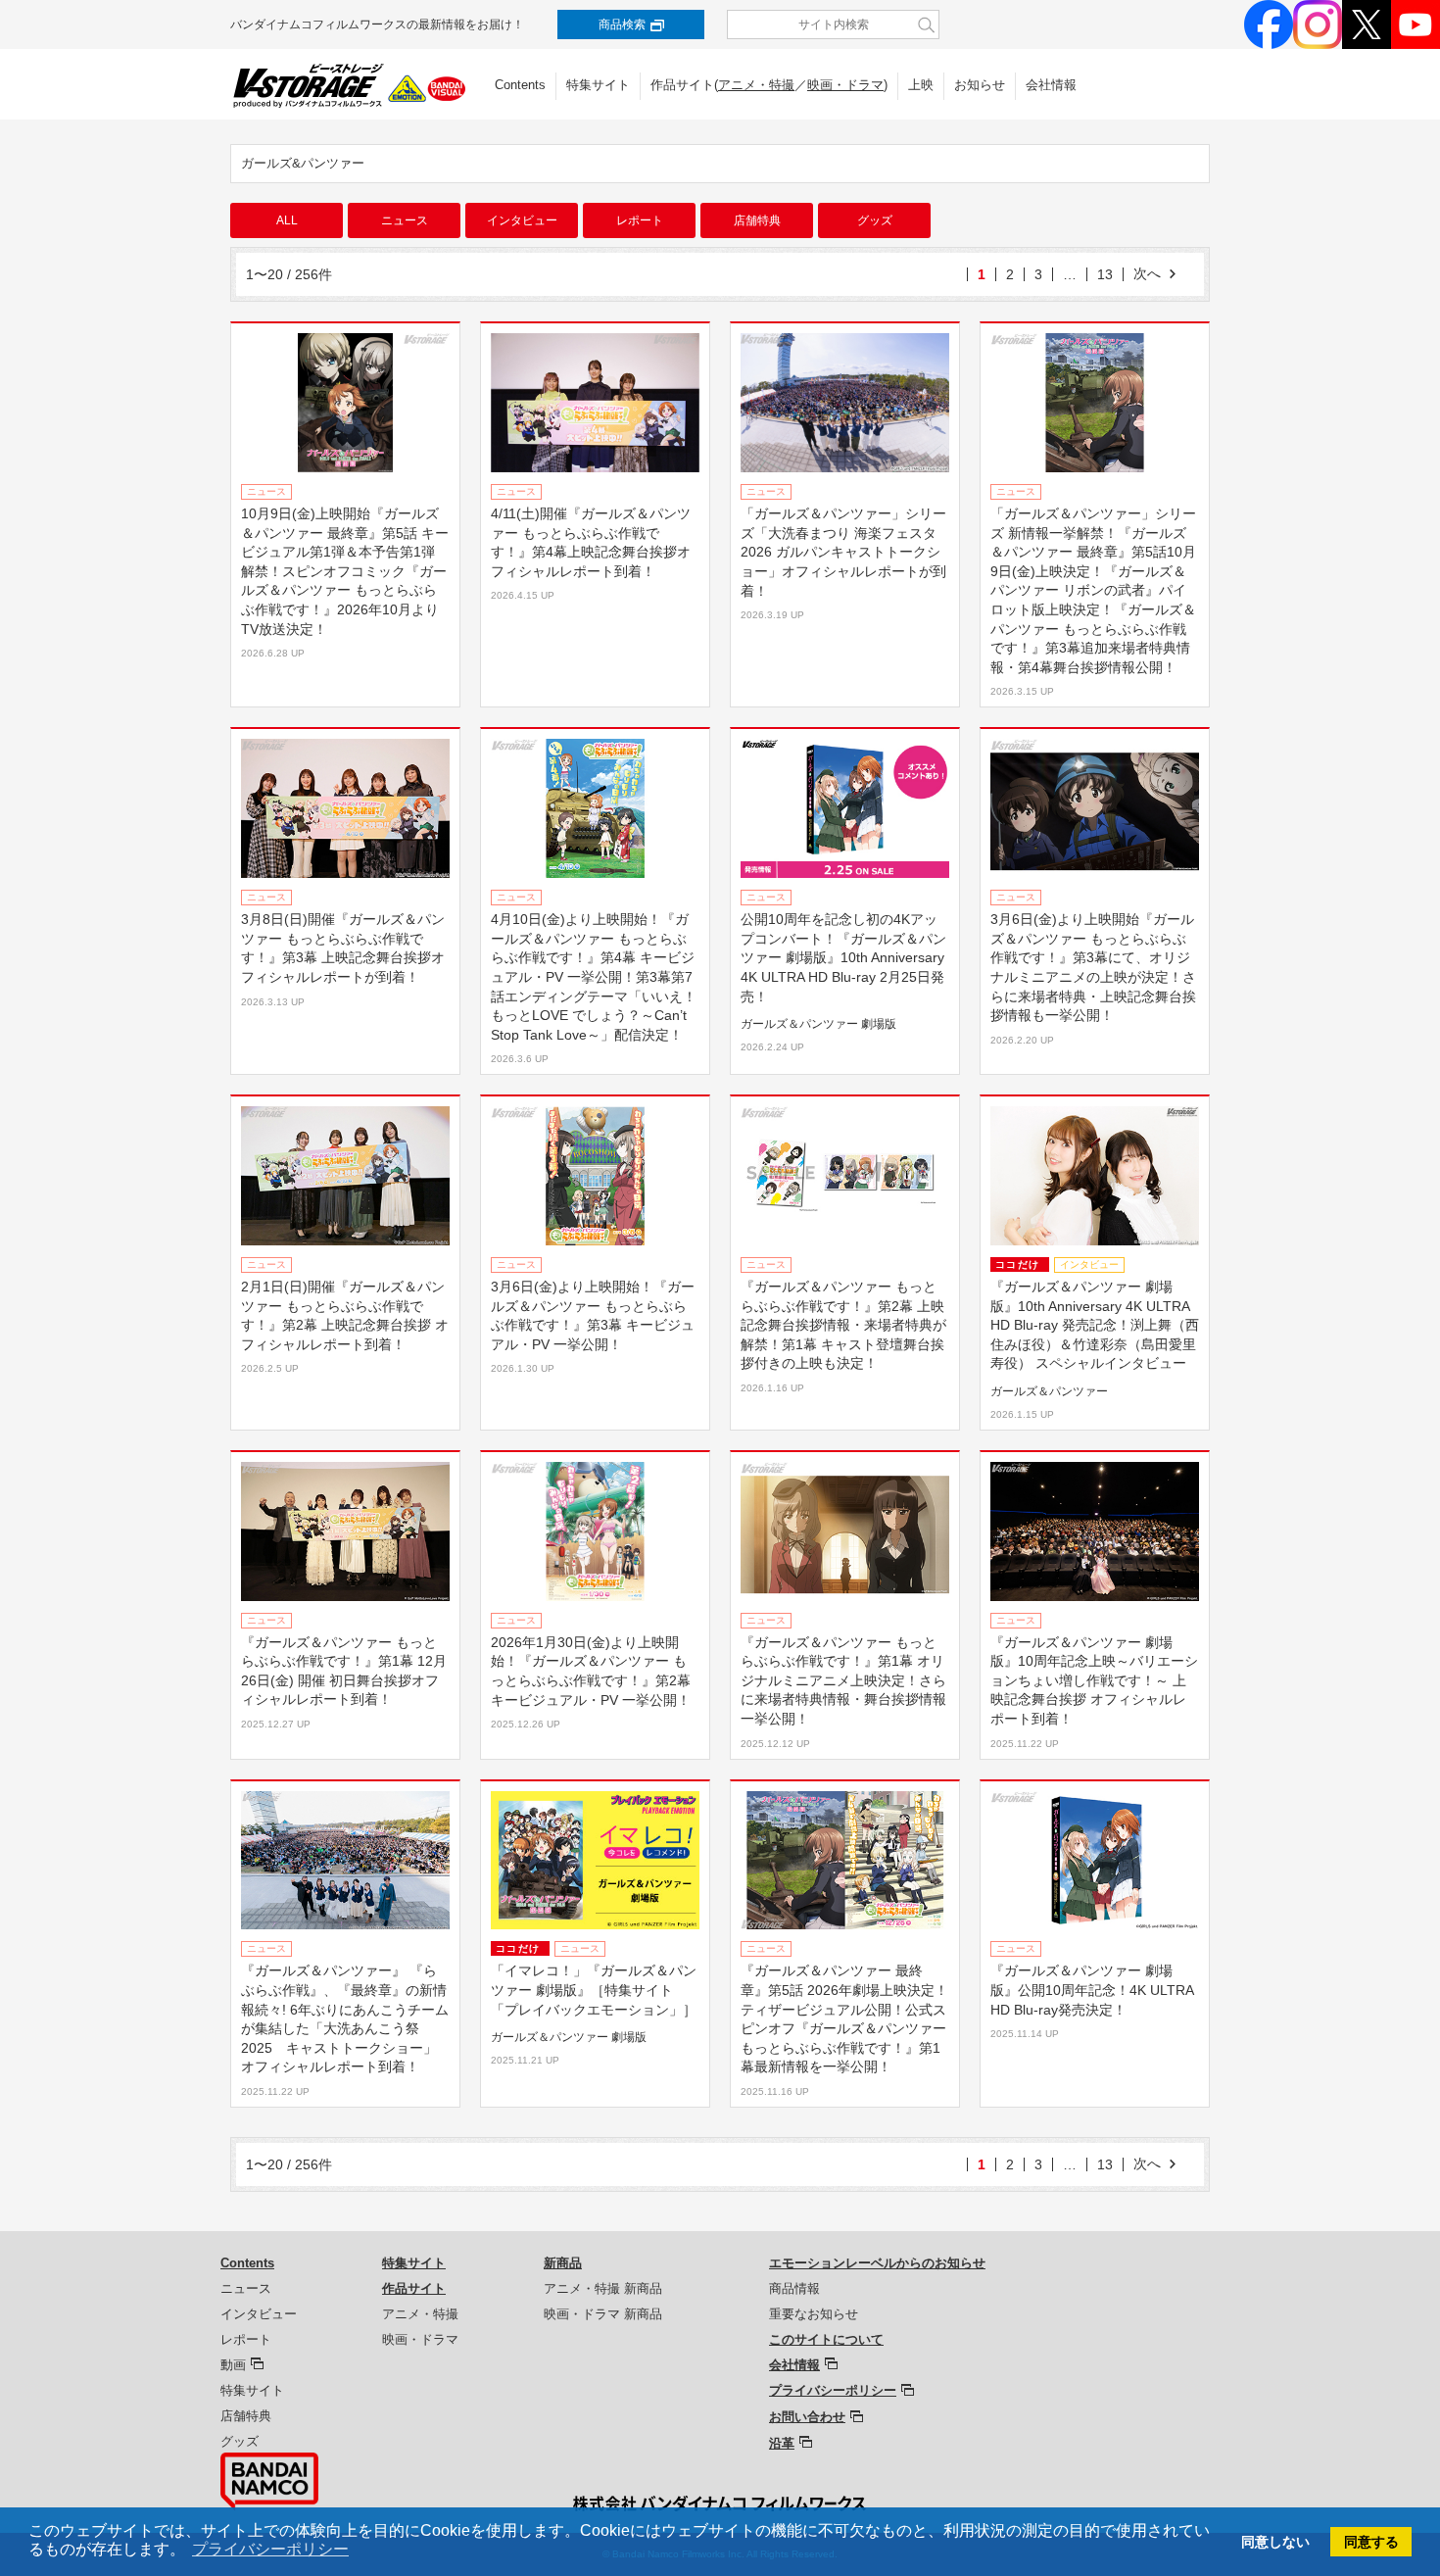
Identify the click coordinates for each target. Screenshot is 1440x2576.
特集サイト (598, 85)
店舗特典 (757, 220)
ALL (287, 220)
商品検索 (622, 24)
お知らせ (980, 85)
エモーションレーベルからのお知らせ (877, 2263)
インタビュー (522, 220)
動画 (233, 2365)
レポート (640, 220)
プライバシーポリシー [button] (270, 2549)
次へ (1147, 273)
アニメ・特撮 (756, 85)
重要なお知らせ (814, 2314)
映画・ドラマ (845, 85)
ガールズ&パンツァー (303, 163)
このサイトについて (826, 2339)
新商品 (563, 2263)
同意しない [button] (1275, 2542)
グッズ (875, 220)
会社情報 (1051, 85)
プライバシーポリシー (833, 2390)
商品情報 (794, 2288)
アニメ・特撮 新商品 (603, 2288)
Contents (520, 85)
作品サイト (414, 2288)
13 (1105, 274)
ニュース (405, 220)
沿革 (782, 2443)
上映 (921, 85)
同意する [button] (1371, 2542)
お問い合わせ (807, 2417)
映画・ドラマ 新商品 (603, 2314)
